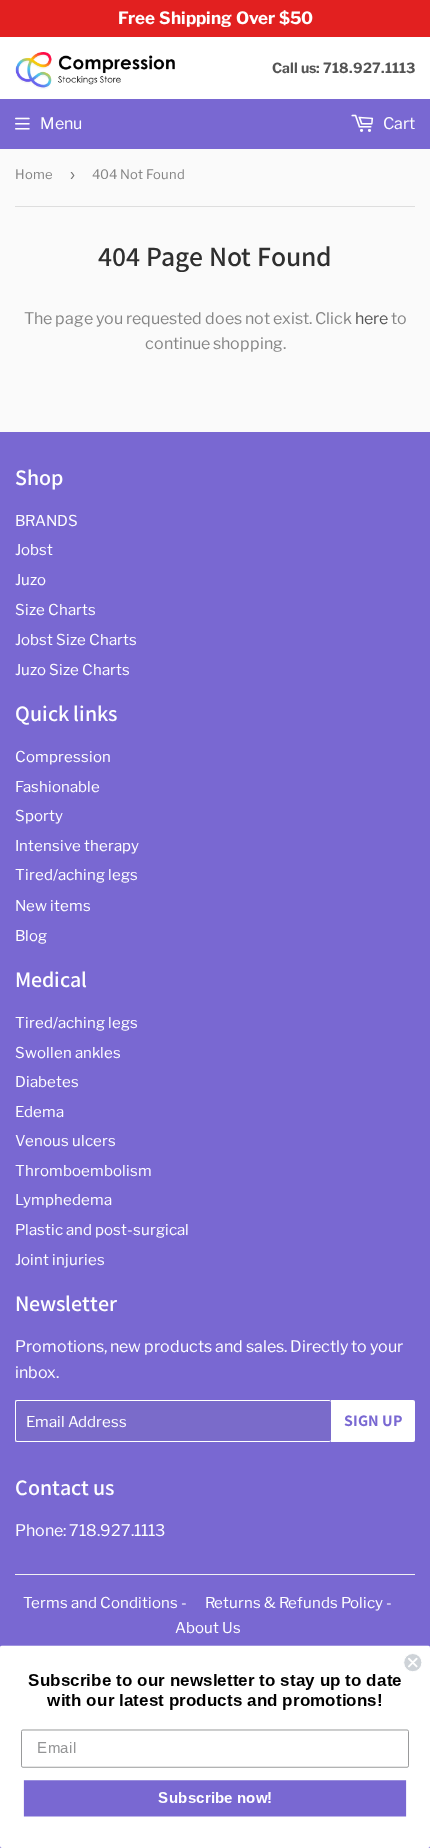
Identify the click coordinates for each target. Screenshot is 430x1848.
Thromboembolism (83, 1171)
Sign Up (373, 1420)
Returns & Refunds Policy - (298, 1603)
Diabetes (47, 1082)
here (371, 318)
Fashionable (57, 787)
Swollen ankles (68, 1053)
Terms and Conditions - (105, 1603)
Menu (61, 123)
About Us (208, 1628)
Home (34, 174)
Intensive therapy (77, 846)
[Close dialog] (412, 1662)
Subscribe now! (215, 1798)
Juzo (30, 580)
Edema (39, 1112)
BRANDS (46, 521)
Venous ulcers (65, 1141)
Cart (397, 123)
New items (53, 906)
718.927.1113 (117, 1530)
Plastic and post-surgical (102, 1230)
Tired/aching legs (76, 875)
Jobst (34, 550)
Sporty (39, 816)
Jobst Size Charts (76, 640)
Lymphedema (63, 1200)
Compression (63, 757)
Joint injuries (60, 1260)
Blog (31, 936)
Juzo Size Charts (72, 670)
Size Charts (55, 610)
